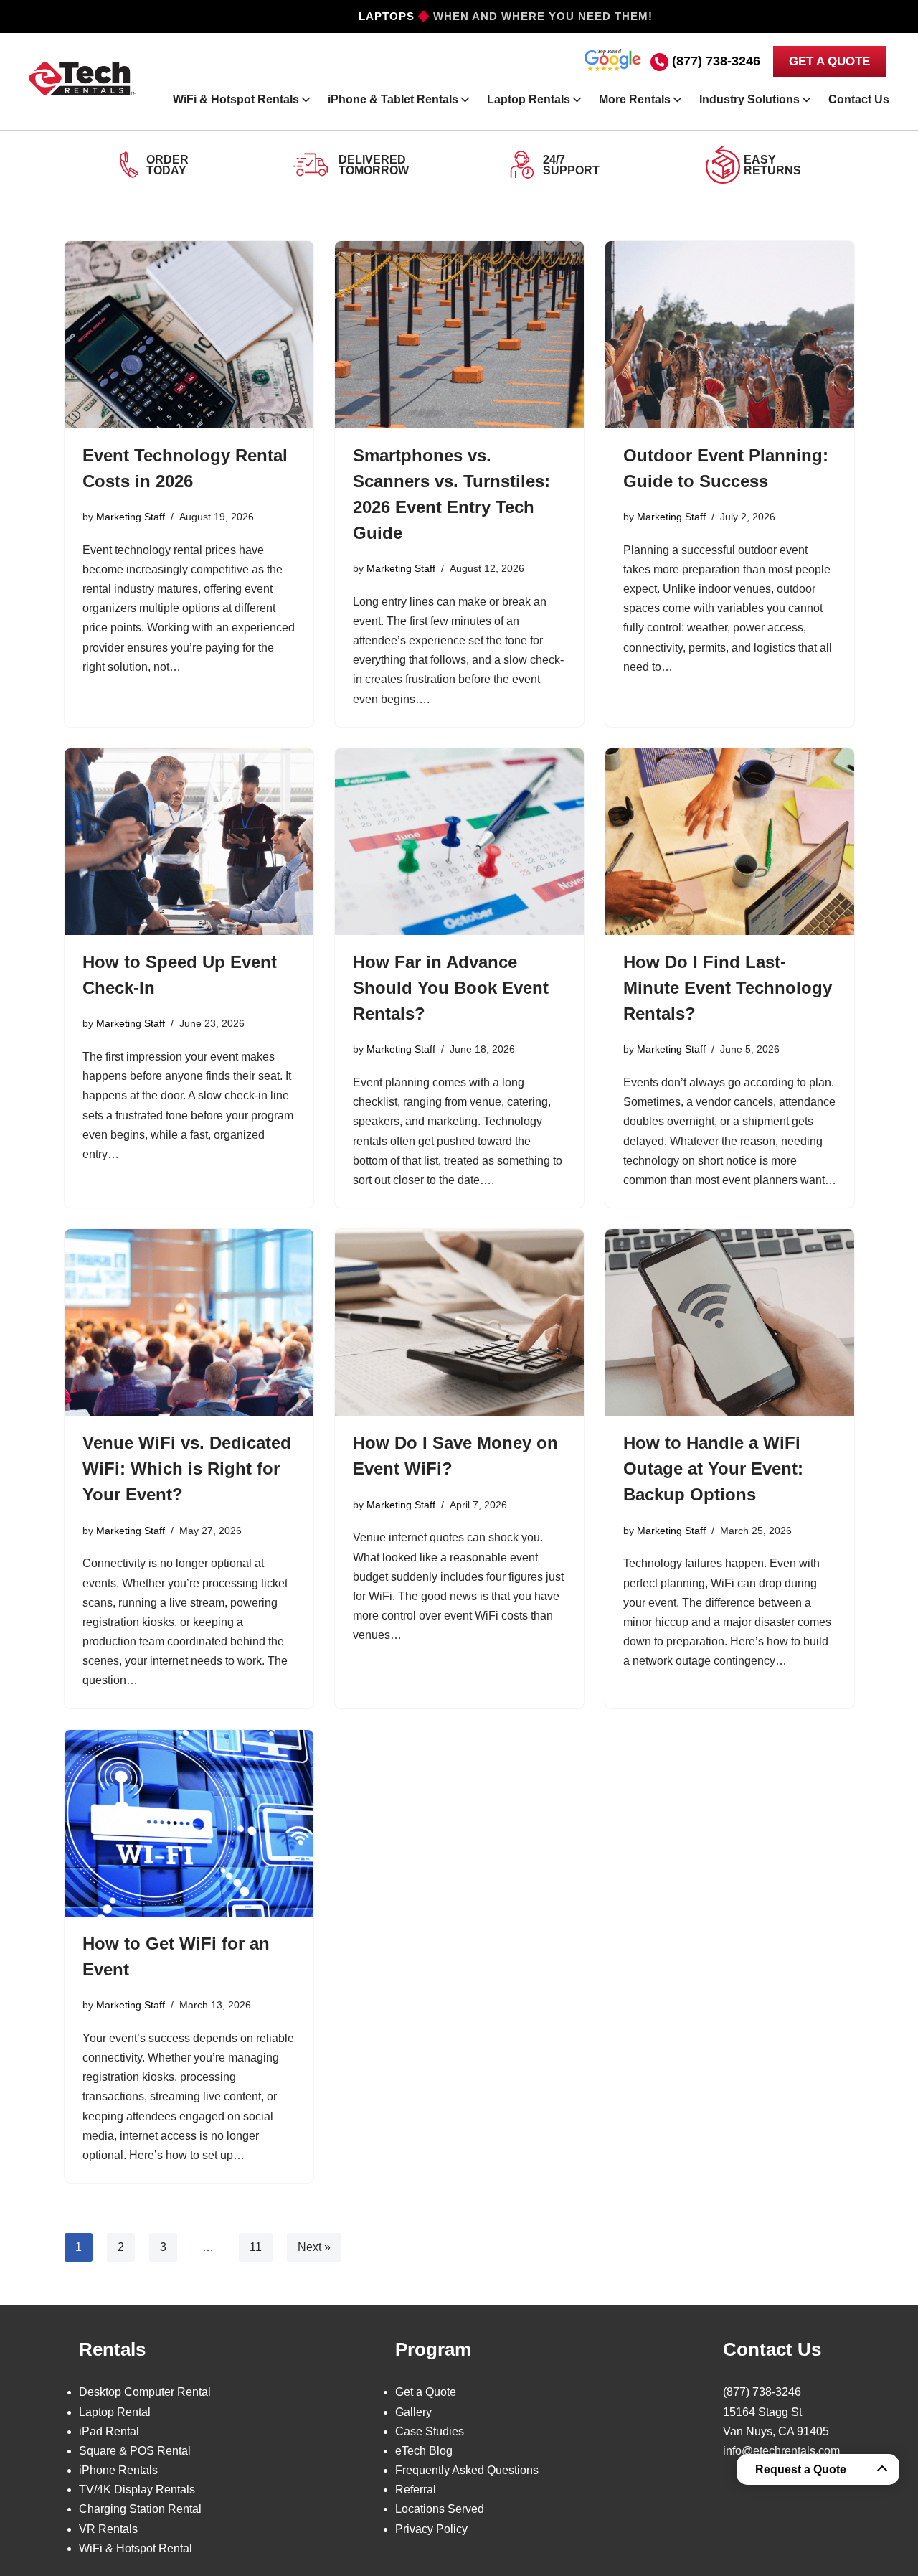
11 (256, 2247)
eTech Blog (424, 2451)
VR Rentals (108, 2529)
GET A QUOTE (829, 61)
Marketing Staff (131, 517)
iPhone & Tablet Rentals (393, 99)
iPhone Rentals (118, 2470)
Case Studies (430, 2431)
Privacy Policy (431, 2529)
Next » (314, 2247)
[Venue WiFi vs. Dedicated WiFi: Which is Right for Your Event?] (189, 1322)
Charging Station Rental (140, 2509)
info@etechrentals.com (781, 2451)
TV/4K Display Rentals (137, 2490)
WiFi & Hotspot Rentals (236, 99)
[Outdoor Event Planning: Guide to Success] (730, 334)
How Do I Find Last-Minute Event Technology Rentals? (728, 988)
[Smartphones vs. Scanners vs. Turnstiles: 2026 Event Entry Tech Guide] (459, 334)
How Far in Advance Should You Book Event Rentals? (451, 988)
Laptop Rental (115, 2412)
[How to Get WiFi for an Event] (189, 1823)
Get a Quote (426, 2392)
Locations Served (440, 2509)
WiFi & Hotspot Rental (136, 2548)
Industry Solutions (749, 99)
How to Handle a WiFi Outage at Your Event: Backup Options (713, 1468)
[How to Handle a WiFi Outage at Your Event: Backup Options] (730, 1322)
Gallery (413, 2412)
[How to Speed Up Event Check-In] (189, 842)
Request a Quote (801, 2469)
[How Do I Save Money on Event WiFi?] (459, 1322)
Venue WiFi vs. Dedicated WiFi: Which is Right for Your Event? (187, 1468)
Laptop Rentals (529, 99)
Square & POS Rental (135, 2451)
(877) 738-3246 (716, 61)
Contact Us (859, 99)
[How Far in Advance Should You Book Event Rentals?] (459, 842)
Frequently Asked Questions (467, 2470)
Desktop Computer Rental (145, 2392)
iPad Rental (109, 2431)
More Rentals (635, 99)
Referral (416, 2490)
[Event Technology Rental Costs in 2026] (189, 334)
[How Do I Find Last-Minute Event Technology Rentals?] (730, 842)
